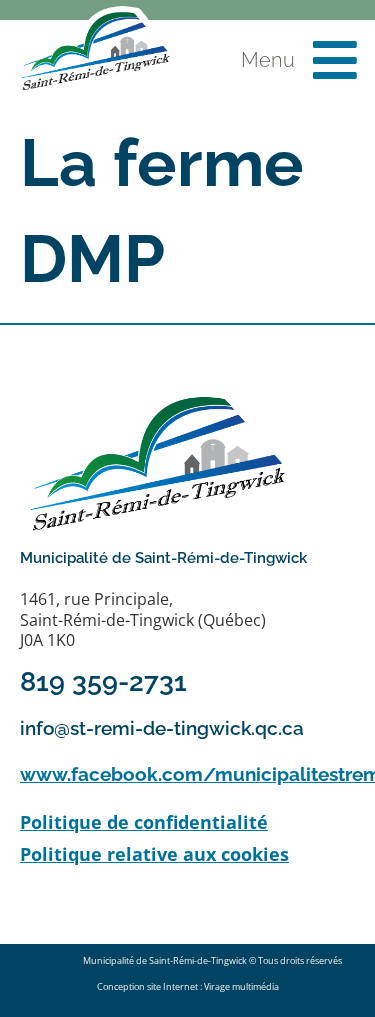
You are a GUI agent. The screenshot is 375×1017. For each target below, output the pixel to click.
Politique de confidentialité (144, 822)
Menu (268, 60)
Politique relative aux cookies (154, 854)
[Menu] (335, 60)
